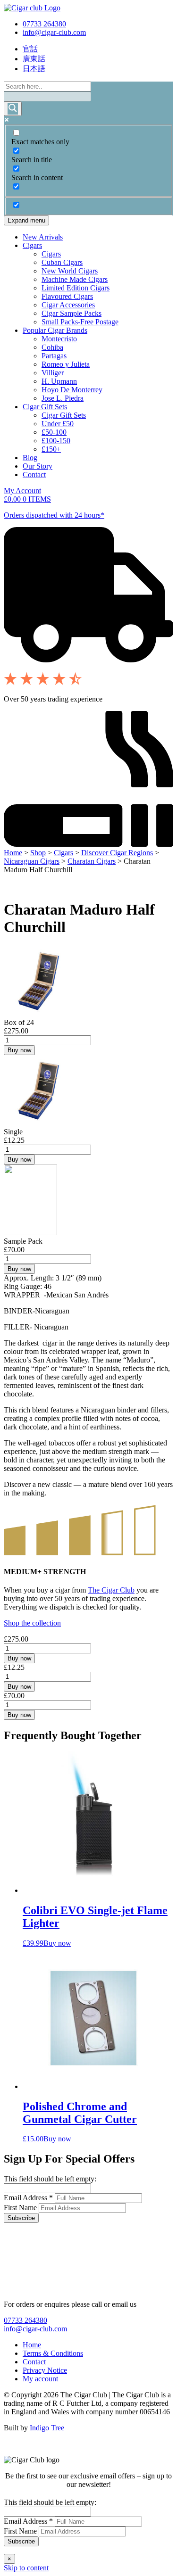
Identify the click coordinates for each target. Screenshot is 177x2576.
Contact (34, 475)
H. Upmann (59, 381)
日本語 (34, 69)
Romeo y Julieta (66, 364)
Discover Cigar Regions (117, 853)
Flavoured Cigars (67, 296)
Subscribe (21, 2218)
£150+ (51, 449)
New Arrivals (43, 237)
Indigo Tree (47, 2428)
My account (40, 2379)
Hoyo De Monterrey (72, 390)
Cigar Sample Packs (72, 313)
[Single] (39, 1123)
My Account (22, 491)
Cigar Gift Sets (45, 407)
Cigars (32, 245)
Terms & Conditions (53, 2353)
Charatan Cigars (92, 861)
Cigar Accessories (68, 305)
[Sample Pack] (30, 1233)
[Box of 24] (39, 1014)
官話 (30, 49)
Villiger (53, 373)
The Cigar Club (111, 1590)
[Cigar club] (32, 8)
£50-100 (54, 432)
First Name (21, 2208)
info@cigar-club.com (54, 32)
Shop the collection (32, 1623)
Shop (38, 853)
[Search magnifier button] (13, 109)
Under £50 (58, 424)
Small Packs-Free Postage (80, 322)
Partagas (54, 356)
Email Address (28, 2198)
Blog (30, 458)
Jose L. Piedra (63, 398)
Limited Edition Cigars (76, 288)
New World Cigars (70, 271)
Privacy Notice (45, 2370)
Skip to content (26, 2568)
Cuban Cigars (62, 262)
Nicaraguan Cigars (32, 861)
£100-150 (56, 441)
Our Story (38, 466)
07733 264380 (44, 24)
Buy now (19, 1050)
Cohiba (52, 347)
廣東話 (34, 59)
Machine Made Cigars (75, 279)
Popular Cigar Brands (55, 330)
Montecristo (59, 339)
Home (13, 853)
